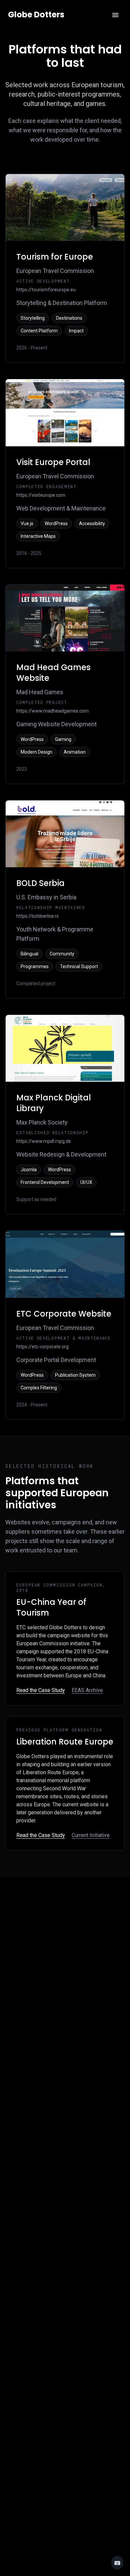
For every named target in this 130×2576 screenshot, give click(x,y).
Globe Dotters (36, 15)
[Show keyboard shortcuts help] (117, 2563)
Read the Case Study (41, 1690)
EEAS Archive (87, 1690)
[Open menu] (115, 15)
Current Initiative (91, 1835)
